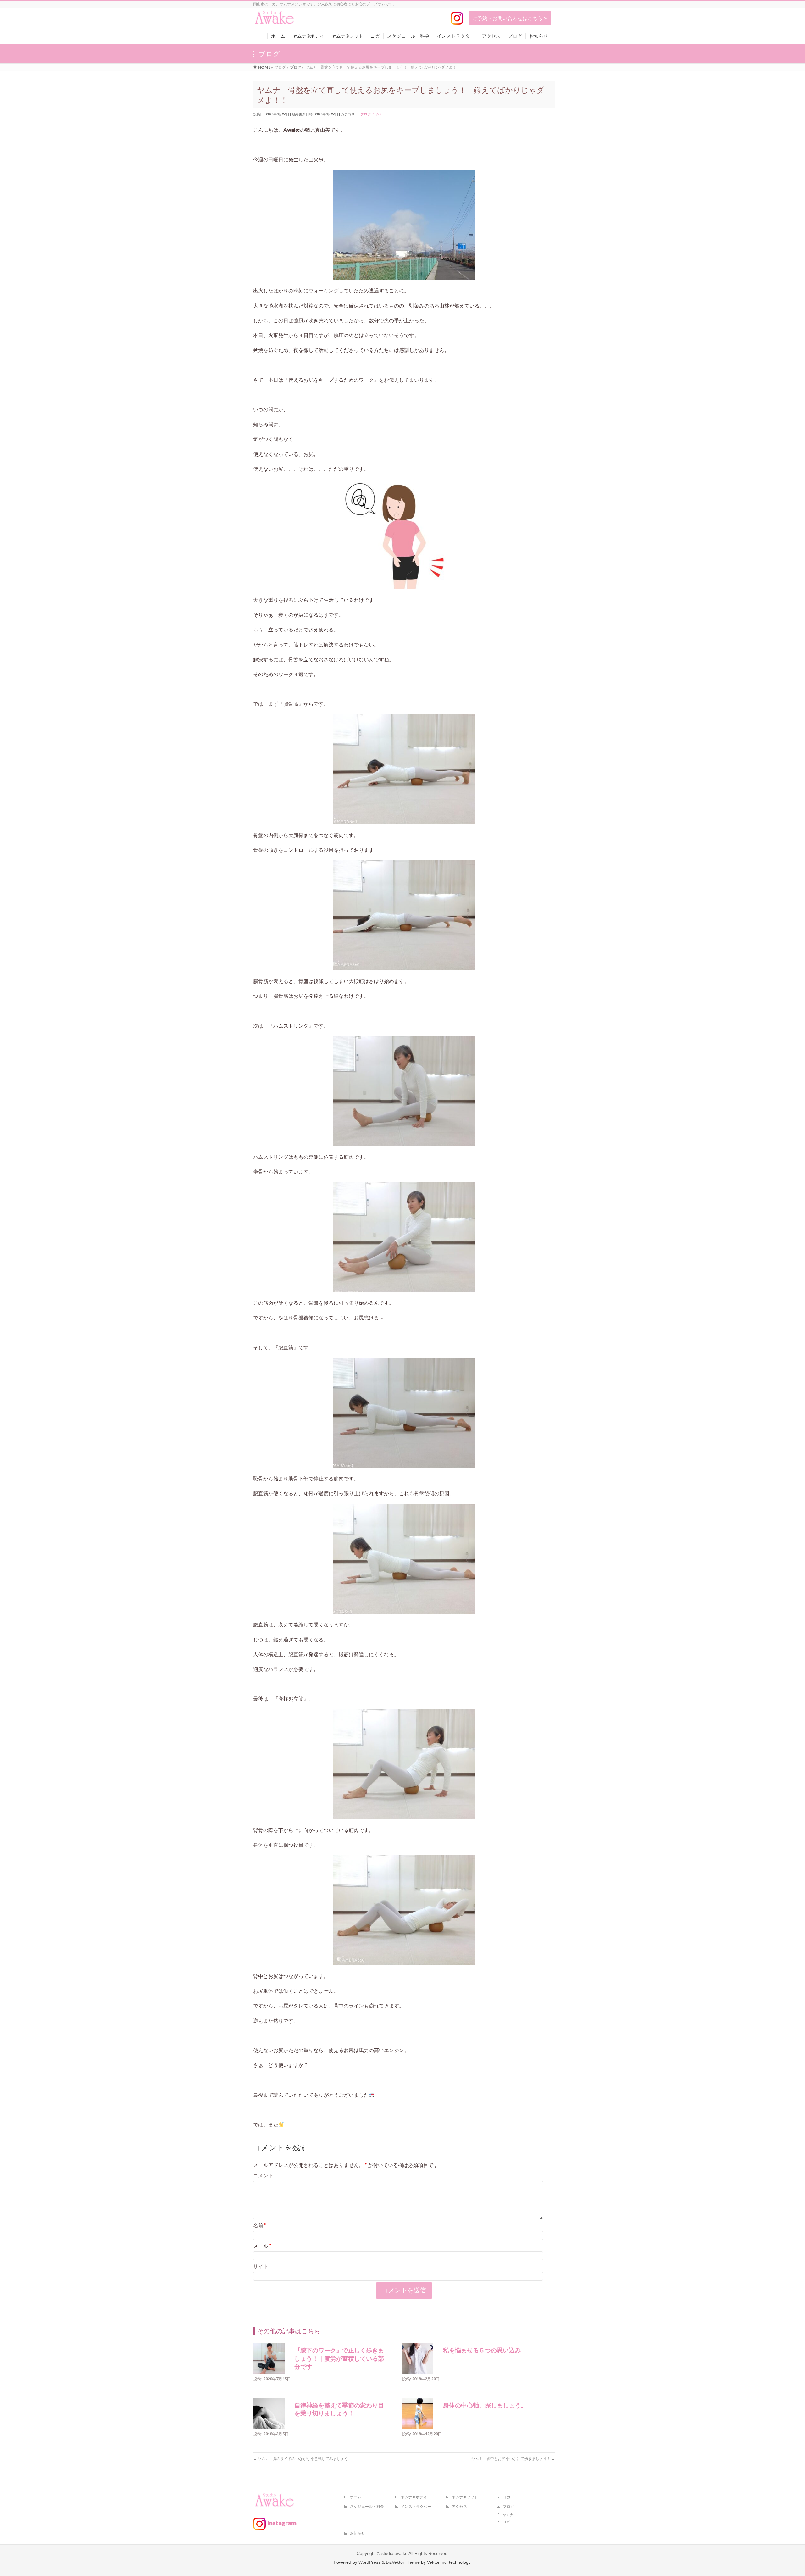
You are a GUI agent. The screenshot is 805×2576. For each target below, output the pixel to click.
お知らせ (358, 2533)
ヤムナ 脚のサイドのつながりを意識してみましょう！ (304, 2459)
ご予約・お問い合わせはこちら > (510, 18)
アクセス (459, 2506)
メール (262, 2246)
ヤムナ (378, 114)
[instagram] (457, 18)
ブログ (366, 114)
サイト (261, 2266)
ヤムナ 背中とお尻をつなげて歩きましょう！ (513, 2459)
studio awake (394, 2553)
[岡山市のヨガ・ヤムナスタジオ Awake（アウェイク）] (275, 20)
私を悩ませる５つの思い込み (482, 2350)
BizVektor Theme (403, 2562)
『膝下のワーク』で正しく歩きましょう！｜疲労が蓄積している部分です (339, 2358)
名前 (260, 2225)
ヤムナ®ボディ (414, 2497)
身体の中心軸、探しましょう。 (485, 2405)
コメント (263, 2175)
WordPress (369, 2562)
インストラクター (416, 2506)
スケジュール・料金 (367, 2506)
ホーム (356, 2497)
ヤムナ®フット (465, 2497)
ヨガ (507, 2497)
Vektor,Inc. (437, 2562)
